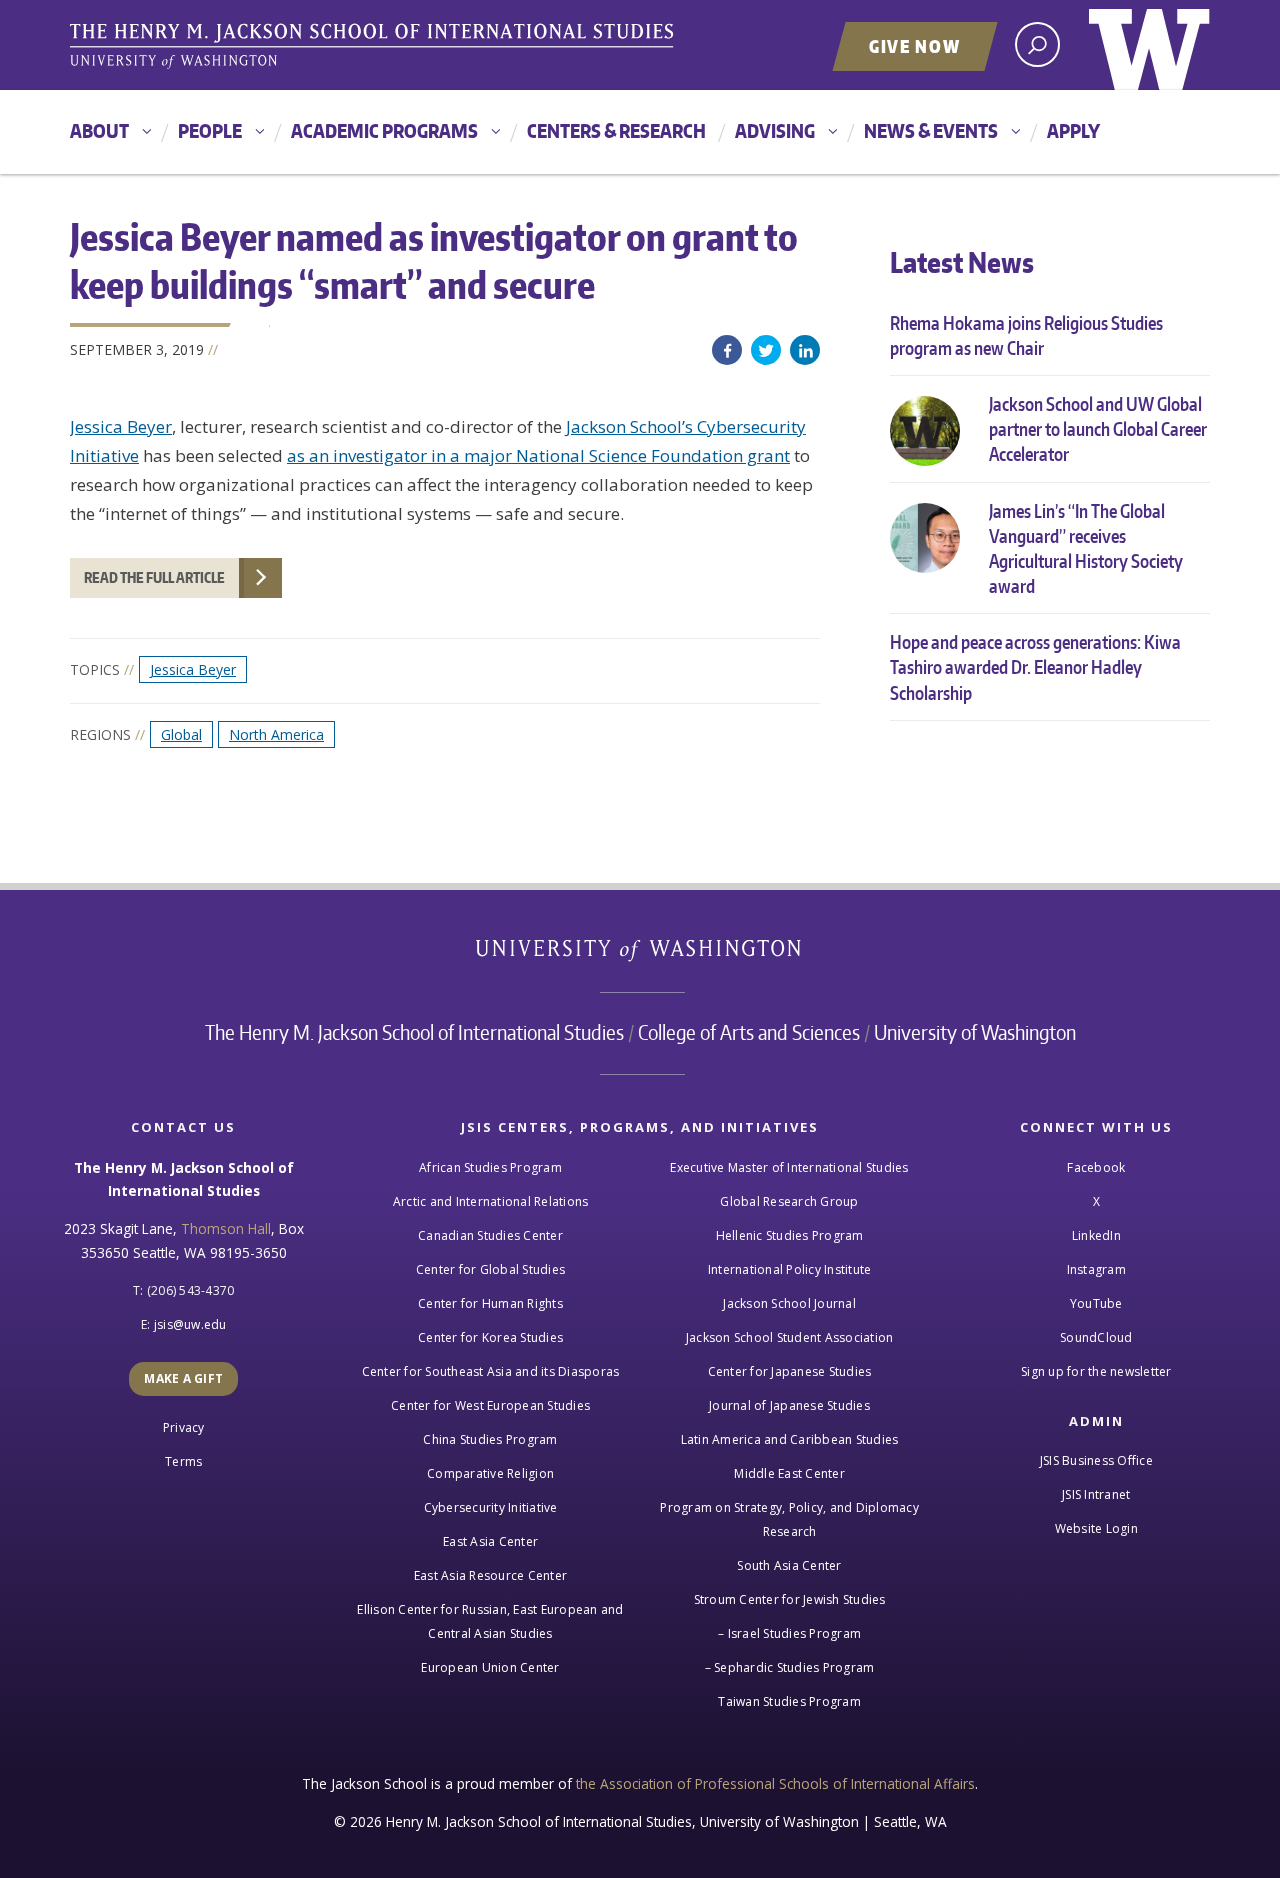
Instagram (1096, 1269)
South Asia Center (789, 1565)
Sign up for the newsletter (1096, 1371)
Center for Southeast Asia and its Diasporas (491, 1371)
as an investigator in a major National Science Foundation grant (538, 455)
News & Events (931, 130)
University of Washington (1149, 45)
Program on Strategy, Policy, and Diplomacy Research (789, 1519)
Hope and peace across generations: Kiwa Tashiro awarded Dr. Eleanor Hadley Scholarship (1035, 666)
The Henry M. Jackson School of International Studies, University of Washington (375, 47)
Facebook (727, 350)
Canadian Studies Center (490, 1235)
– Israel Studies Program (789, 1633)
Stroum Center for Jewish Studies (790, 1599)
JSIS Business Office (1096, 1460)
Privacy (184, 1427)
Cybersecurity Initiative (491, 1507)
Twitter (766, 350)
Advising (775, 130)
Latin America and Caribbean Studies (790, 1439)
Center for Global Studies (490, 1269)
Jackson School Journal (789, 1303)
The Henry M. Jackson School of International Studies (414, 1032)
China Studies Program (490, 1439)
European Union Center (490, 1667)
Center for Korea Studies (490, 1337)
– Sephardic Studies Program (790, 1667)
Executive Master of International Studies (789, 1167)
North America (276, 734)
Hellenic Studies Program (790, 1235)
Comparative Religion (490, 1473)
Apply (1073, 130)
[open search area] (1037, 44)
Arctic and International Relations (491, 1201)
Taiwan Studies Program (789, 1701)
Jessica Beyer (121, 426)
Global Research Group (789, 1201)
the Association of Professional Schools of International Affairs (775, 1783)
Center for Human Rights (490, 1303)
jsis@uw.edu (190, 1324)
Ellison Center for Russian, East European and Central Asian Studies (490, 1621)
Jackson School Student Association (790, 1337)
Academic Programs (384, 130)
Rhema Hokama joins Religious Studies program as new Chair (1026, 335)
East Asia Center (490, 1541)
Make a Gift (183, 1378)
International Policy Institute (790, 1269)
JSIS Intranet (1096, 1494)
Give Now (915, 46)
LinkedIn (805, 350)
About (99, 130)
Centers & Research (616, 130)
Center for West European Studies (490, 1405)
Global (181, 734)
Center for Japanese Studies (790, 1371)
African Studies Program (490, 1167)
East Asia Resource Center (490, 1575)
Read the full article (154, 577)
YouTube (1096, 1303)
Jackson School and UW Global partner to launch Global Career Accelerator (1098, 428)
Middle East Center (789, 1473)
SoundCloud (1096, 1337)
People (210, 130)
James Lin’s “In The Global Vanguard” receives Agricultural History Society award (1086, 548)
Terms (183, 1461)
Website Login (1096, 1528)
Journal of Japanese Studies (789, 1405)
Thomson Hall (226, 1228)
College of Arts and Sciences (749, 1032)
